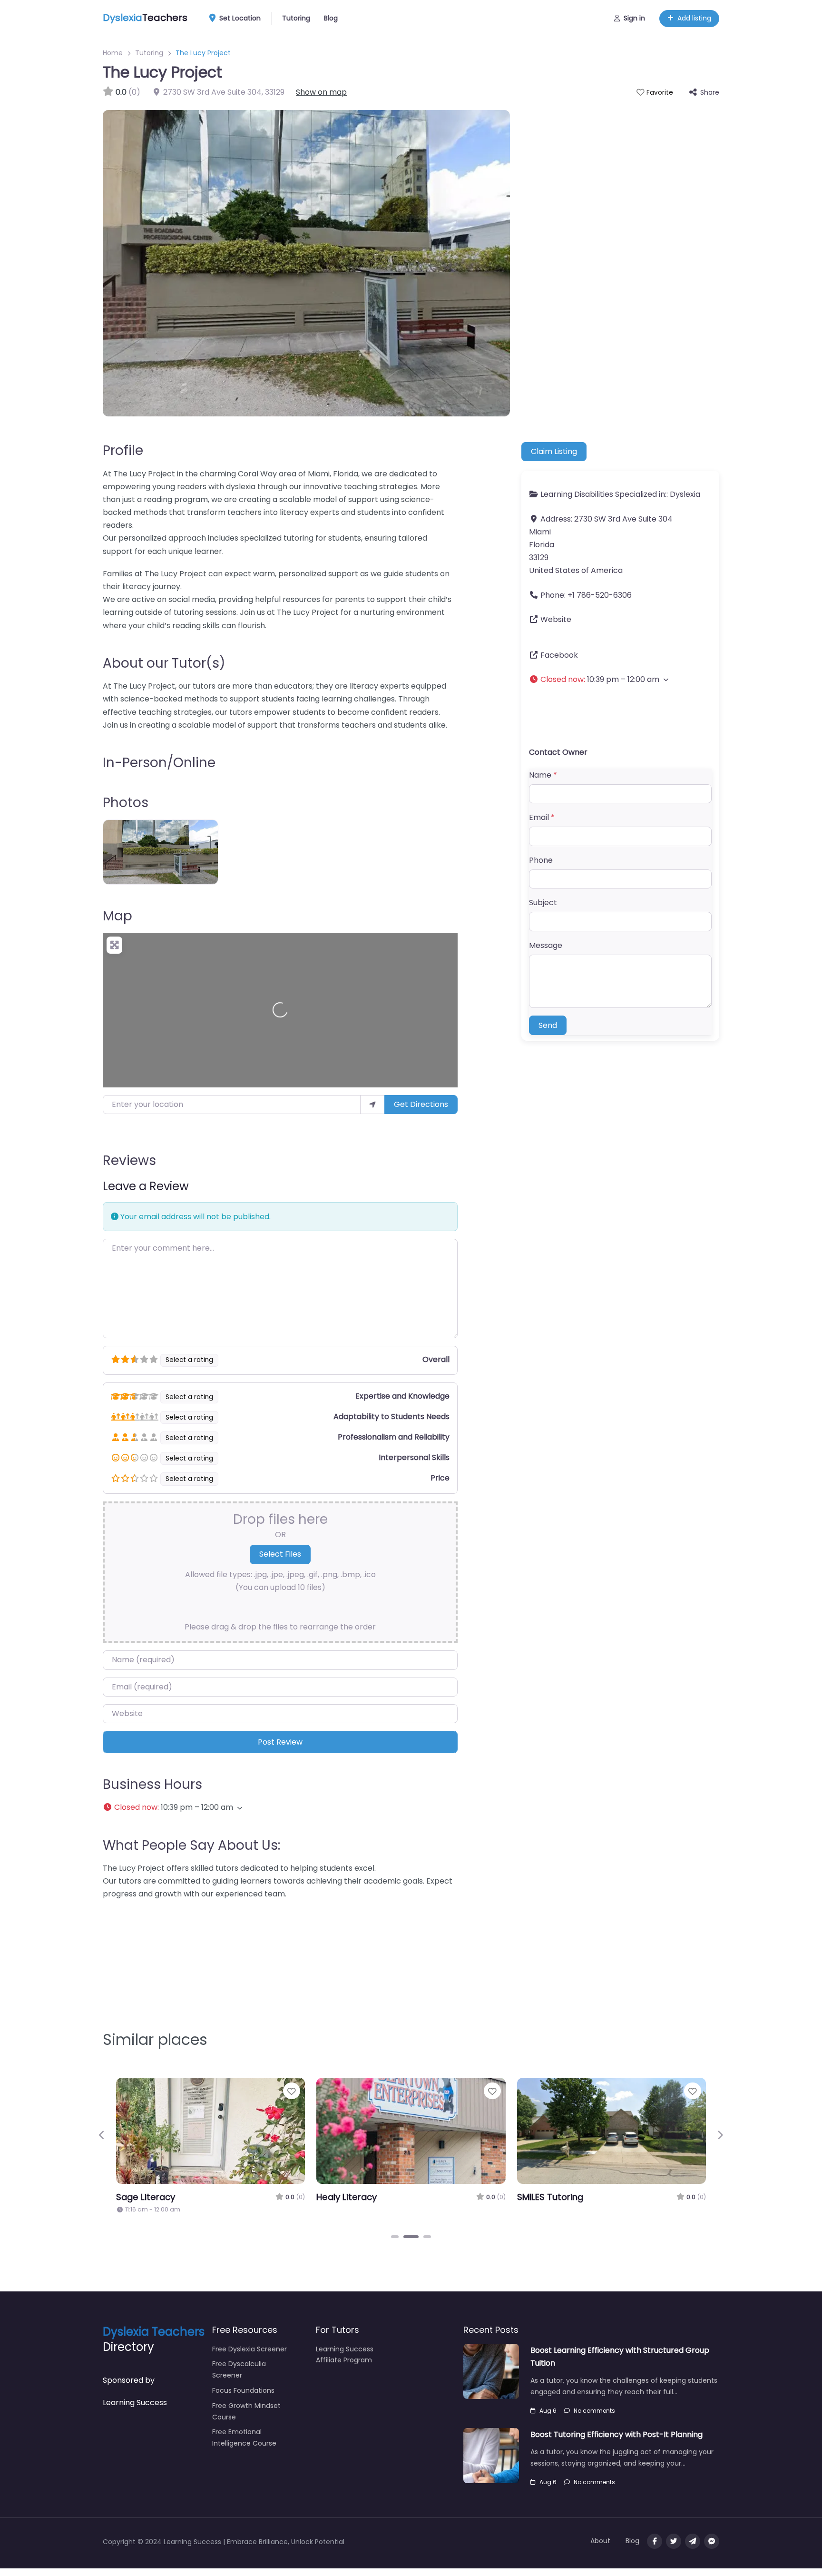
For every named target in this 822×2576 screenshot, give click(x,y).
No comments (594, 2411)
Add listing (694, 18)
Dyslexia (685, 494)
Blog (331, 18)
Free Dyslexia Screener (250, 2349)
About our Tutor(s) (164, 663)
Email (542, 817)
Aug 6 (548, 2411)
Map (117, 916)
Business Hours (152, 1784)
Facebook (559, 655)
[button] (280, 1807)
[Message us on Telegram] (693, 2541)
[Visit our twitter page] (674, 2541)
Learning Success (135, 2403)
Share (710, 92)
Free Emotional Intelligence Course (244, 2438)
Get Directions (421, 1104)
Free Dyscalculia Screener (239, 2369)
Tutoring (296, 18)
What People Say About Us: (191, 1845)
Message (546, 945)
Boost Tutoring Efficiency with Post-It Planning (616, 2434)
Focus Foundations (243, 2390)
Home (113, 53)
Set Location (240, 18)
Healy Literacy (347, 2197)
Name (543, 775)
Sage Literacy (146, 2197)
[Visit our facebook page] (655, 2541)
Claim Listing (554, 451)
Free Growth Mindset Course (246, 2411)
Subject (543, 903)
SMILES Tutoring (550, 2197)
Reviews (129, 1160)
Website (556, 619)
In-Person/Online (159, 763)
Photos (126, 803)
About (600, 2541)
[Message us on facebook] (712, 2541)
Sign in (634, 18)
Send (548, 1025)
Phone (541, 860)
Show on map (321, 92)
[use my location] (372, 1105)
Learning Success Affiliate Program (345, 2355)
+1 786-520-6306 (600, 595)
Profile (123, 450)
